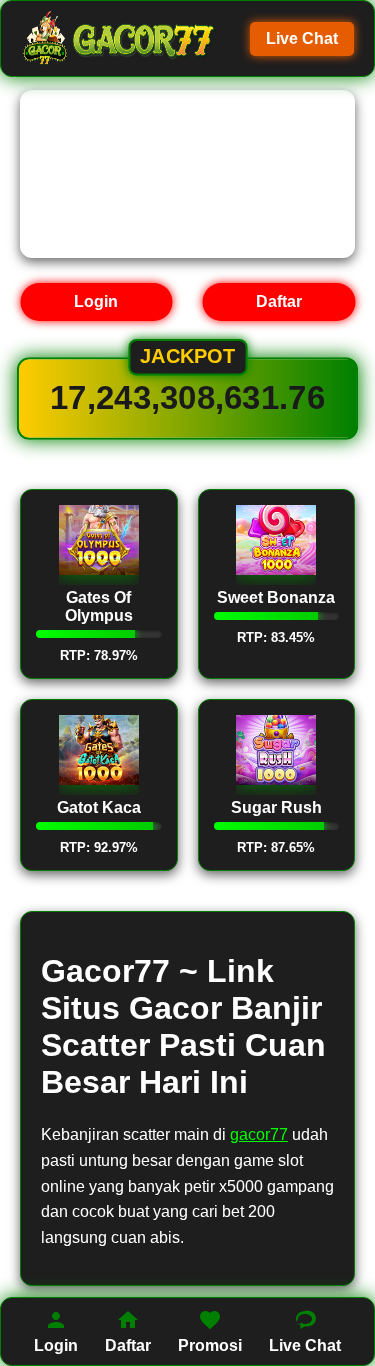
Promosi (210, 1345)
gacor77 (259, 1134)
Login (96, 301)
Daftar (279, 301)
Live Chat (302, 38)
